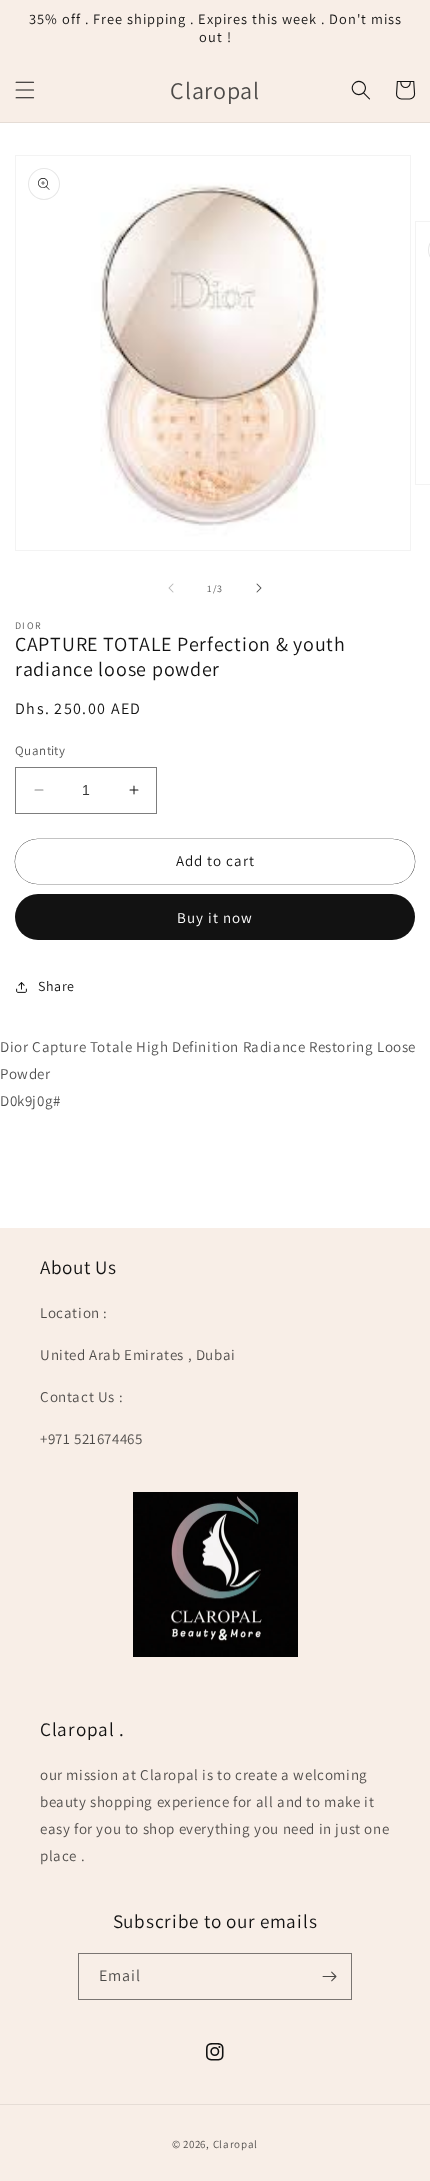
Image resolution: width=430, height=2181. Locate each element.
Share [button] (56, 986)
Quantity (40, 750)
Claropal (236, 2144)
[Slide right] (259, 588)
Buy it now (215, 917)
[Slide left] (171, 588)
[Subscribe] (329, 1976)
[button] (25, 90)
